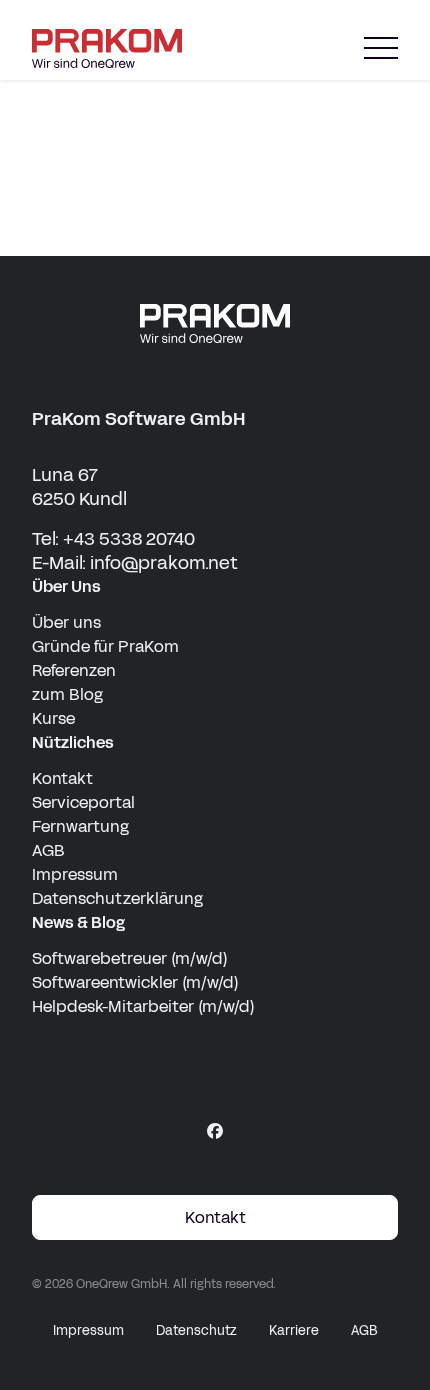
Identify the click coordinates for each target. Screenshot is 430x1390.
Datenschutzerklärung (117, 898)
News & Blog (78, 922)
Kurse (53, 718)
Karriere (294, 1331)
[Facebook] (215, 1131)
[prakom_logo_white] (215, 323)
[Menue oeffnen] (381, 48)
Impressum (75, 874)
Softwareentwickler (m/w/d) (135, 982)
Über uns (66, 622)
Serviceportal (83, 802)
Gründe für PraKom (105, 646)
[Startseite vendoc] (107, 48)
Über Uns (66, 586)
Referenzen (74, 670)
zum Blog (67, 694)
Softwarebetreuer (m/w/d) (130, 958)
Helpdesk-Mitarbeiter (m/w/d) (143, 1006)
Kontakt (62, 778)
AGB (48, 850)
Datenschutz (196, 1331)
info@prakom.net (164, 563)
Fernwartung (80, 826)
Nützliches (73, 742)
